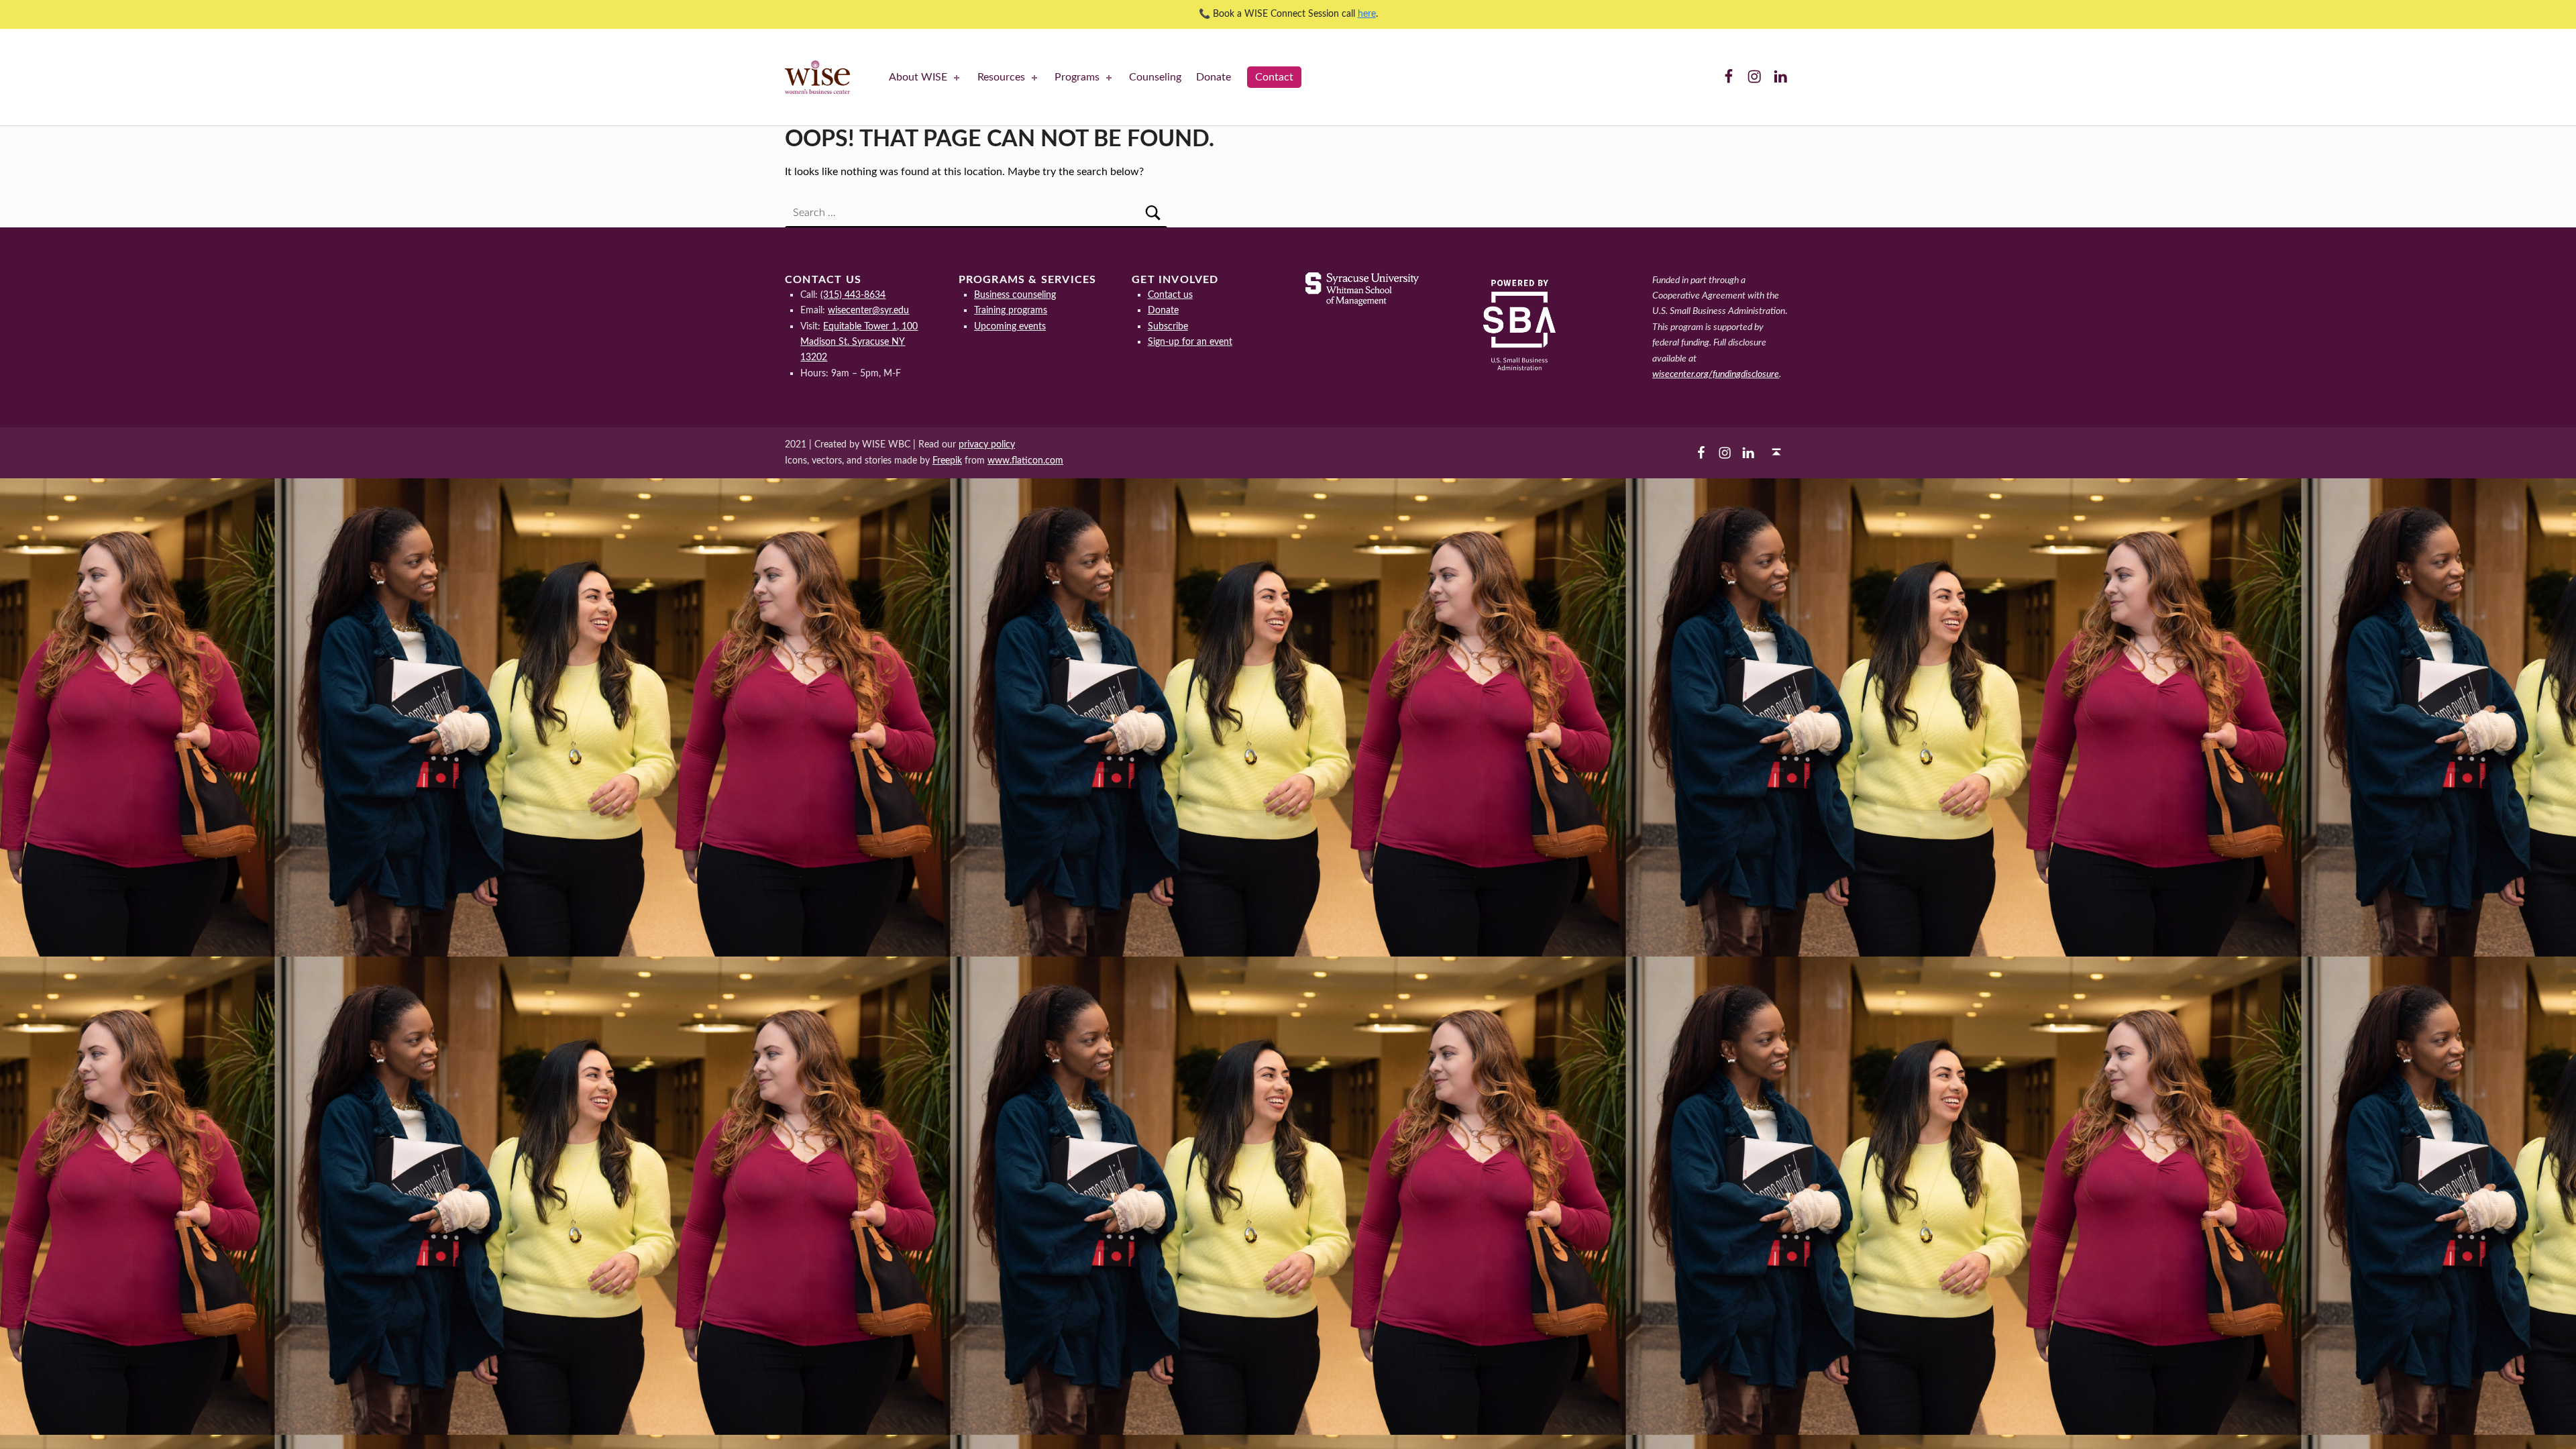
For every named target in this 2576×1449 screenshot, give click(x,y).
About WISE (918, 77)
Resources (1001, 77)
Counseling (1155, 77)
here (1367, 14)
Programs (1077, 77)
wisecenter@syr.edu (868, 310)
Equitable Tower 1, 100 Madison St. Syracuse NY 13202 (859, 342)
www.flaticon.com (1025, 461)
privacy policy (987, 444)
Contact (1274, 77)
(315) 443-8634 (853, 295)
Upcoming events (1010, 326)
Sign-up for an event (1190, 342)
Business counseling (1015, 295)
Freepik (947, 461)
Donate (1214, 77)
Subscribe (1168, 326)
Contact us (1170, 295)
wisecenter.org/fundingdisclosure (1716, 374)
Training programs (1011, 310)
